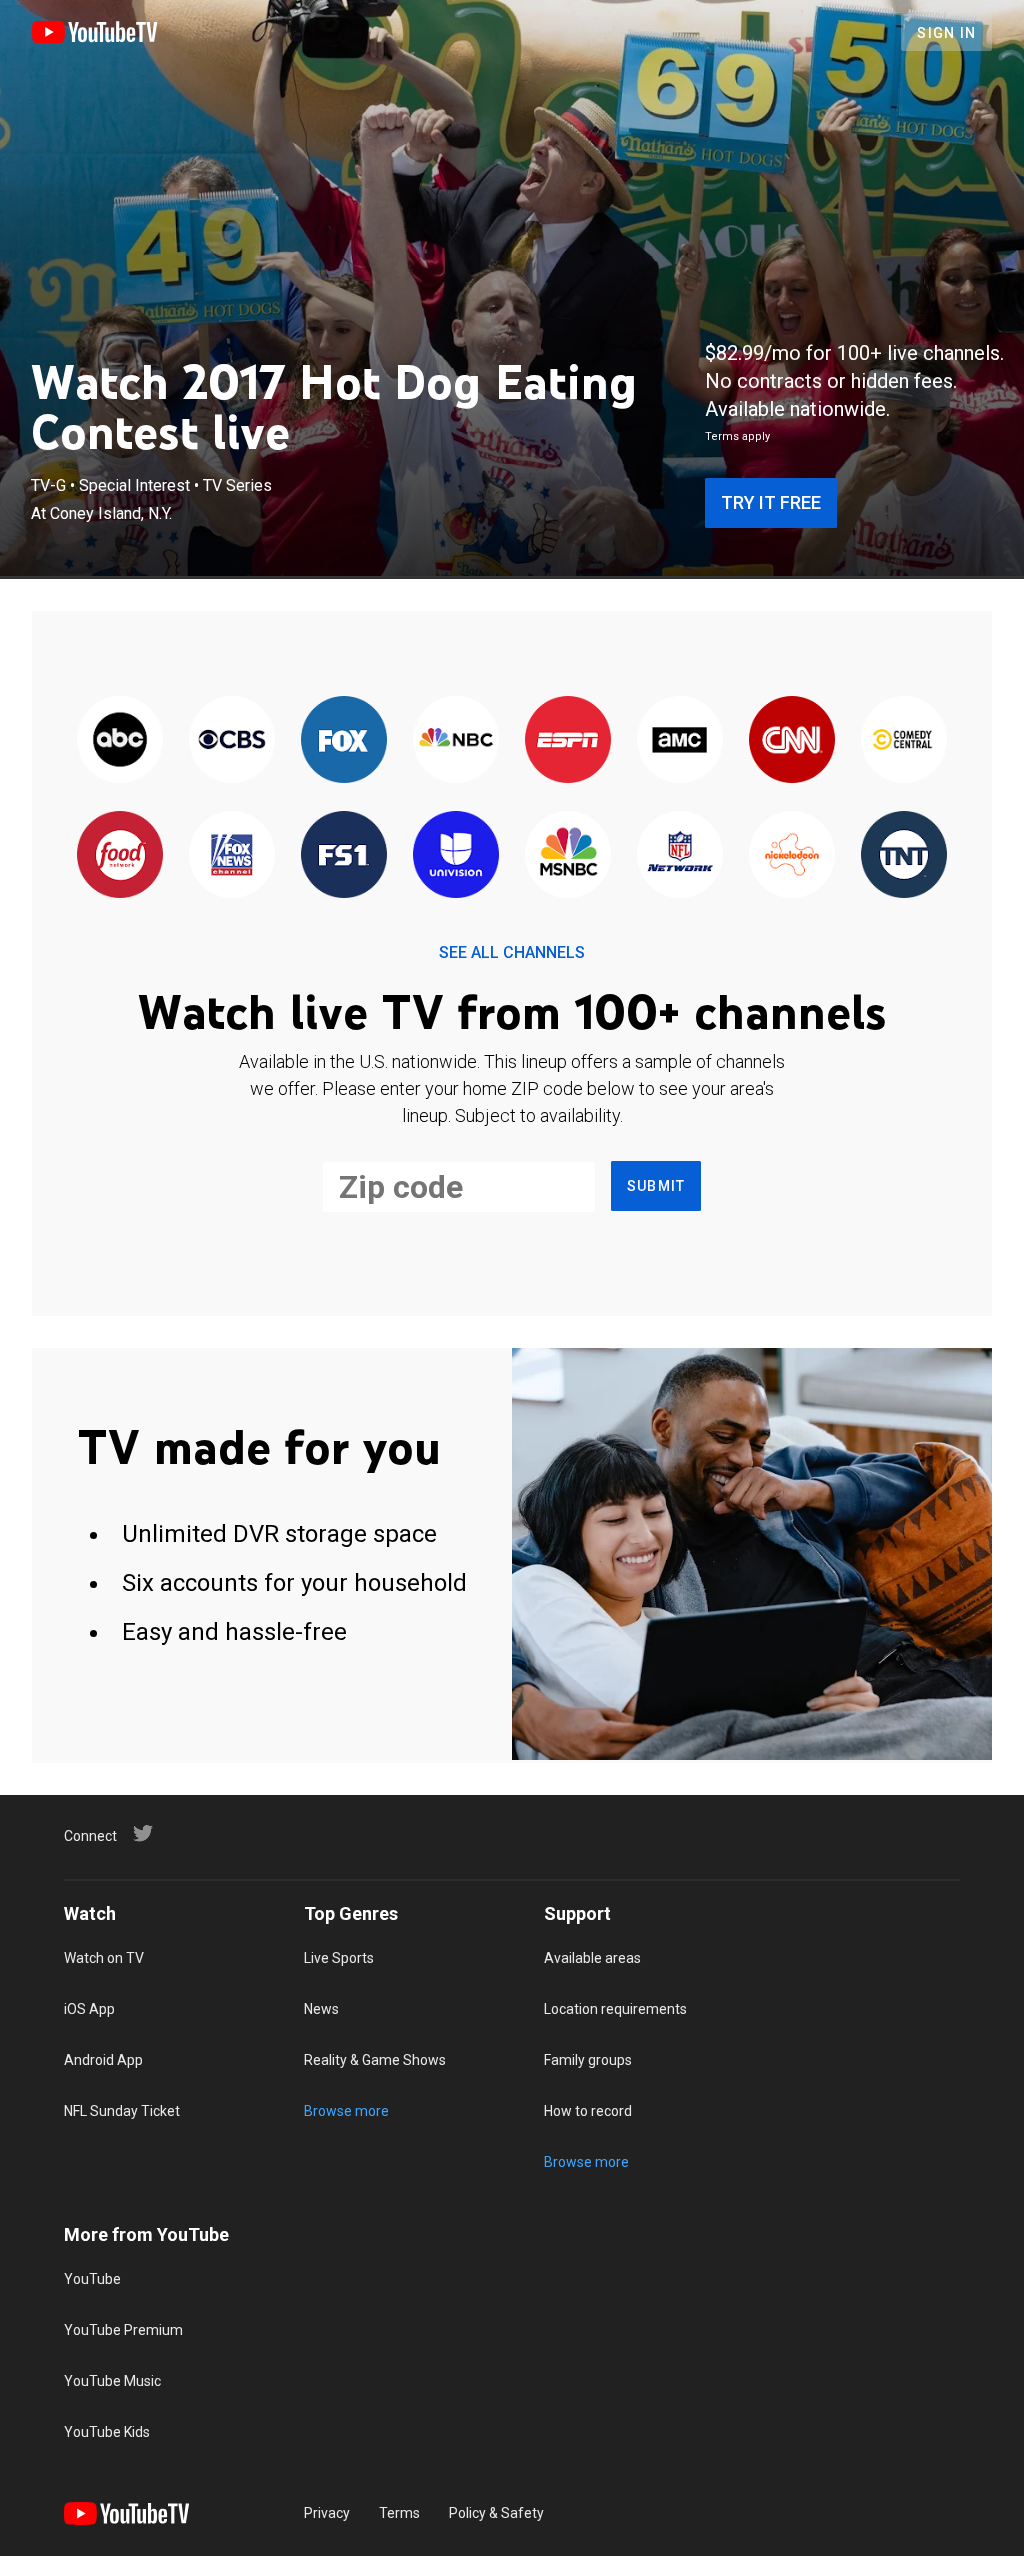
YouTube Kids (107, 2432)
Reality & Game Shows (375, 2060)
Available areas (592, 1958)
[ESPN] (568, 740)
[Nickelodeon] (792, 855)
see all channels (512, 952)
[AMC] (680, 740)
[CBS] (232, 740)
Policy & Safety (496, 2513)
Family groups (588, 2060)
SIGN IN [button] (946, 33)
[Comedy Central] (904, 740)
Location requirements (615, 2009)
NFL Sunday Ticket (122, 2111)
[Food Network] (120, 855)
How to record (588, 2111)
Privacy (327, 2513)
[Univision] (456, 855)
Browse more (346, 2111)
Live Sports (339, 1958)
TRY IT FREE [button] (771, 502)
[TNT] (904, 855)
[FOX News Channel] (232, 855)
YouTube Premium (123, 2330)
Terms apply (737, 436)
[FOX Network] (344, 740)
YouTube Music (112, 2381)
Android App (103, 2060)
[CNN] (792, 740)
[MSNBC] (568, 855)
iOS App (89, 2009)
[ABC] (120, 740)
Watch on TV (104, 1958)
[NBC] (456, 740)
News (321, 2009)
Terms (399, 2513)
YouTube (92, 2279)
